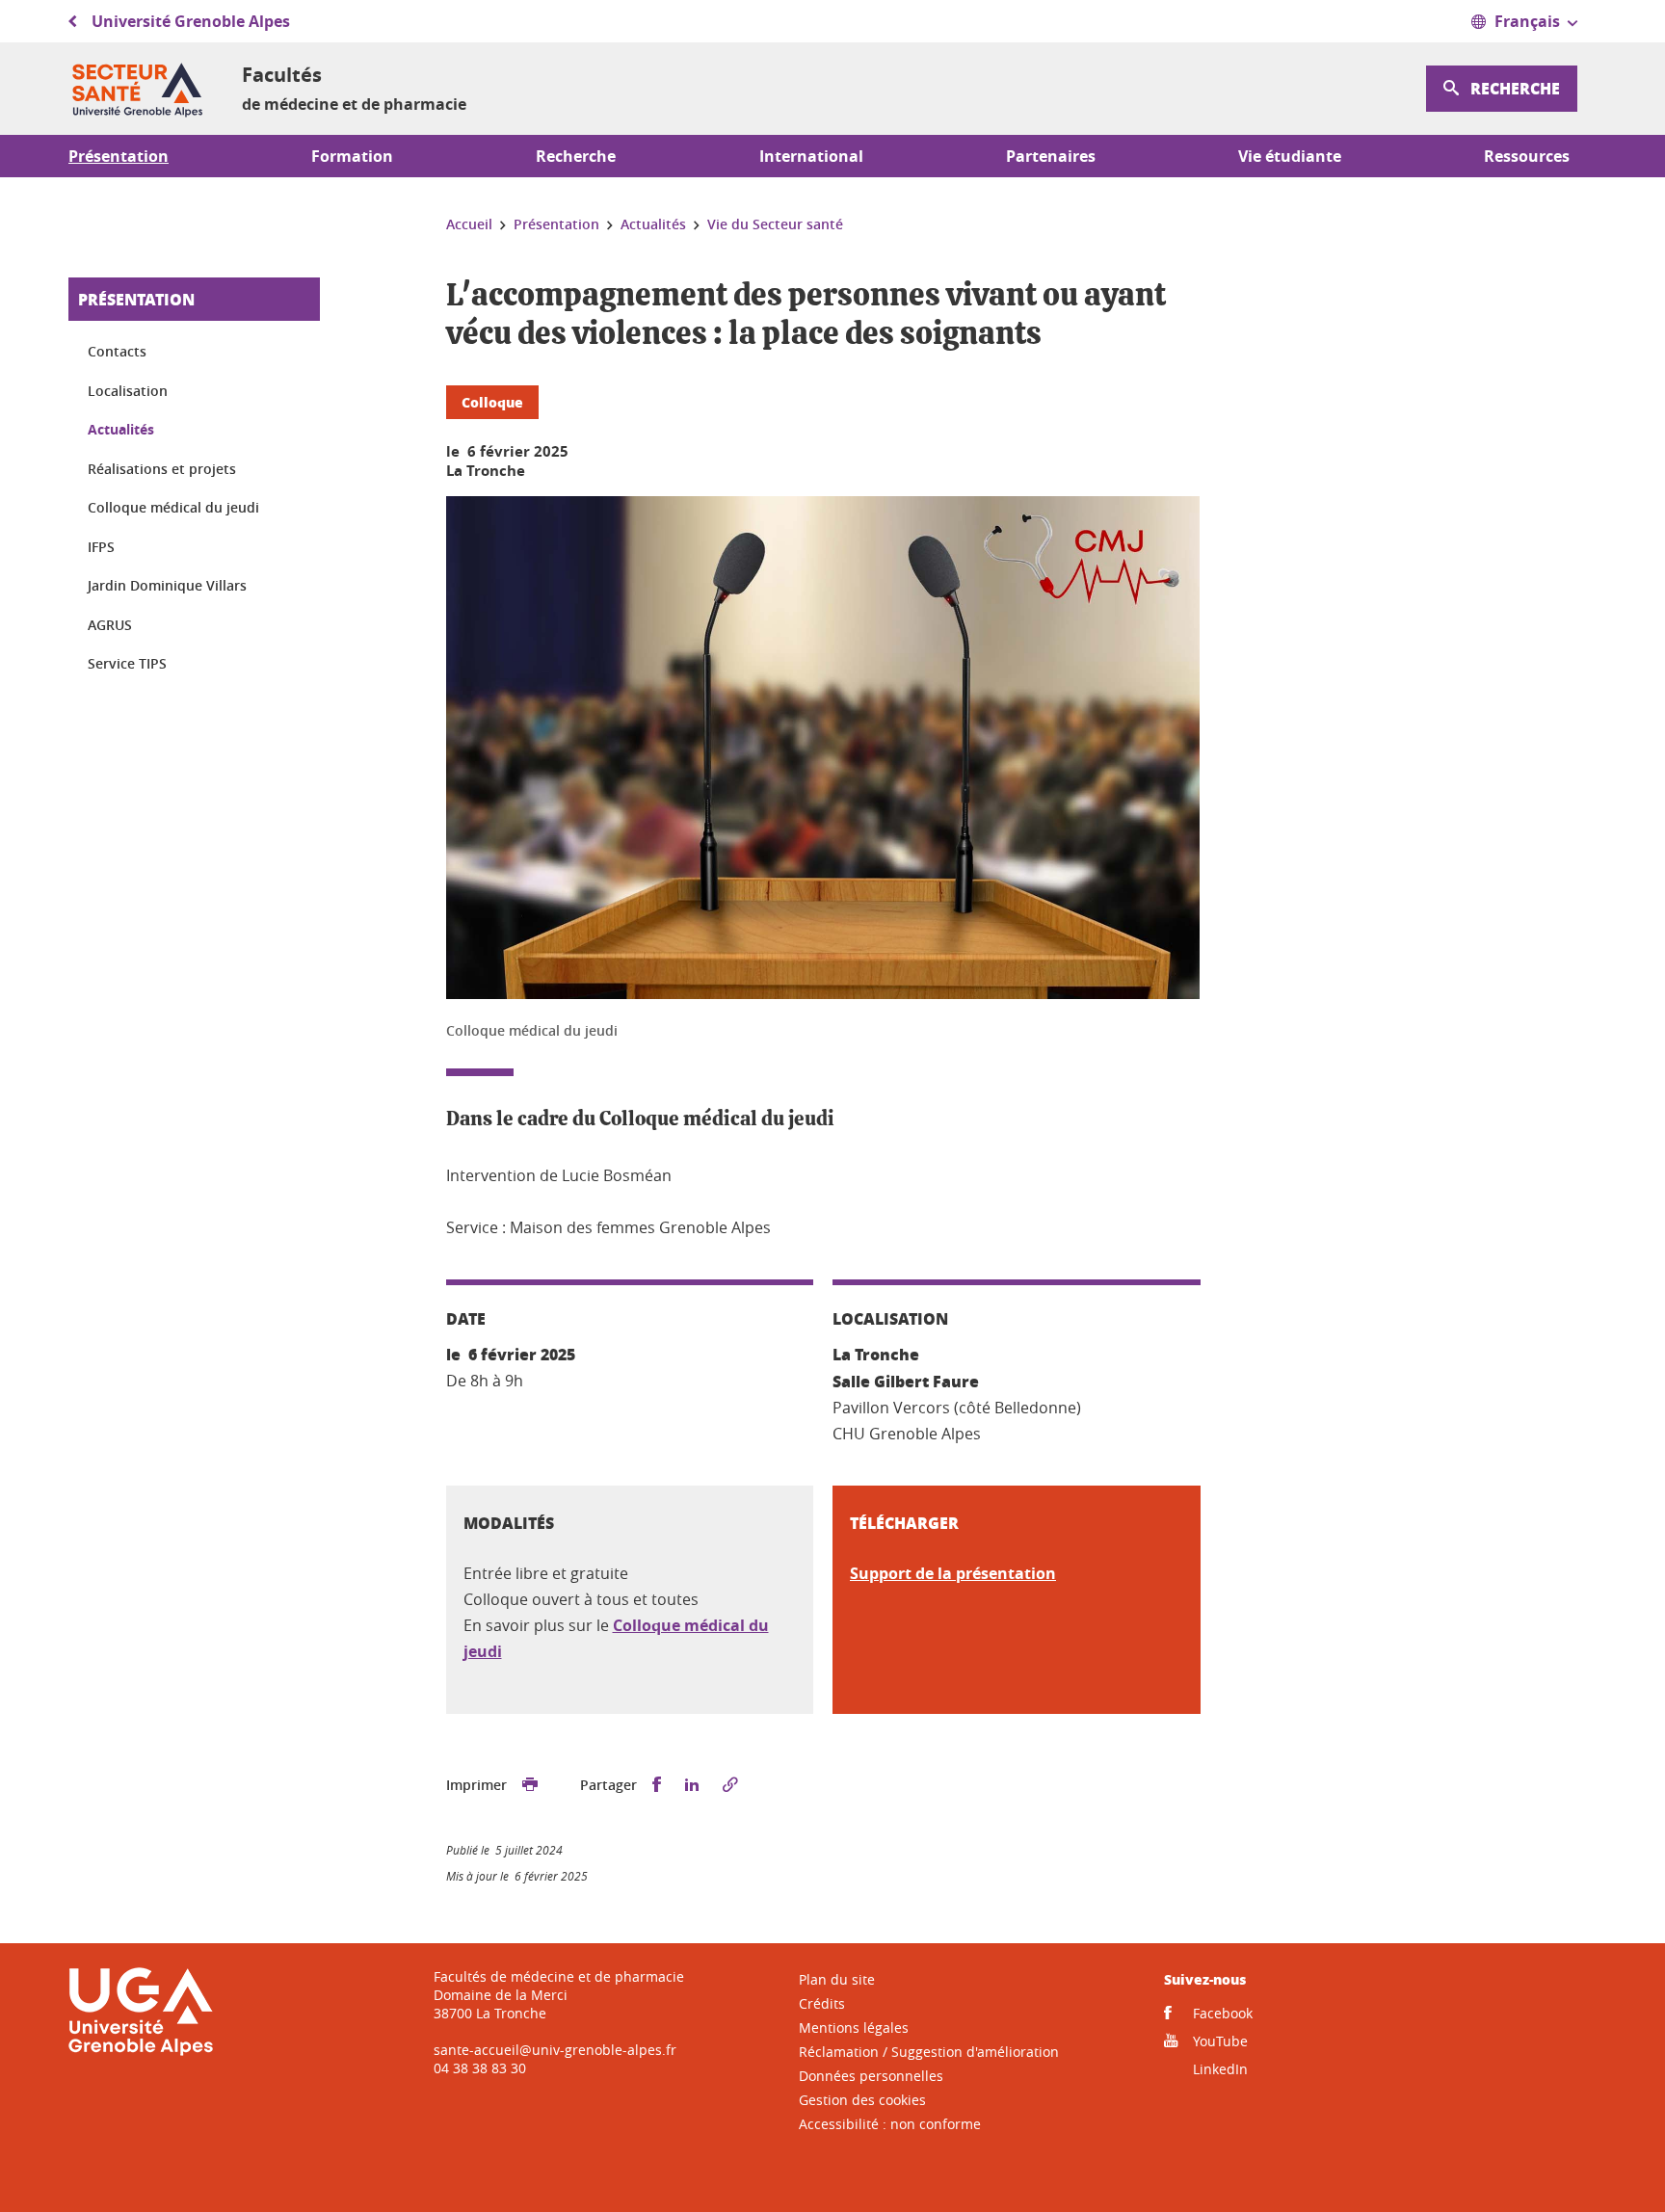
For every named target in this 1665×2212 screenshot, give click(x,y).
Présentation (136, 299)
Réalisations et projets (162, 469)
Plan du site (837, 1979)
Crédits (822, 2003)
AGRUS (110, 625)
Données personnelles (871, 2076)
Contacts (117, 351)
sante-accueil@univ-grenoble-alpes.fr (555, 2050)
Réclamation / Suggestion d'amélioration (929, 2052)
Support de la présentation (953, 1573)
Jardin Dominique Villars (167, 585)
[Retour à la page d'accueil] (140, 89)
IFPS (101, 547)
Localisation (128, 391)
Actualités (121, 429)
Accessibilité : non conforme (890, 2124)
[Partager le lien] (730, 1785)
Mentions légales (854, 2028)
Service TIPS (127, 663)
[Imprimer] (530, 1785)
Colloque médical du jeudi (173, 507)
